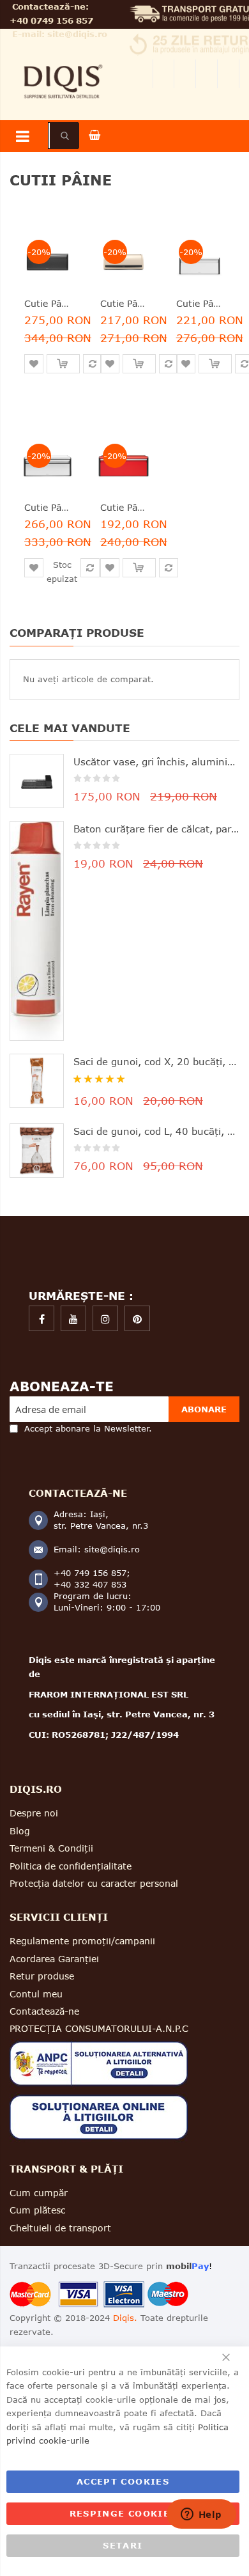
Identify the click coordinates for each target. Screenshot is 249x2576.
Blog (20, 1831)
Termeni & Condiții (51, 1848)
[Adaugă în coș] (63, 364)
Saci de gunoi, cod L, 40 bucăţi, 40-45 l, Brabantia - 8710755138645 (156, 1131)
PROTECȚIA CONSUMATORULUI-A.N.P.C (99, 2028)
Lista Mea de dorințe (185, 74)
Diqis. (125, 2318)
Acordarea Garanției (54, 1959)
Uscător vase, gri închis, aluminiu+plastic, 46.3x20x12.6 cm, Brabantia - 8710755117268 (156, 761)
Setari (123, 2545)
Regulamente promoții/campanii (82, 1941)
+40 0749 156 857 (51, 20)
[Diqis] (63, 62)
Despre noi (34, 1813)
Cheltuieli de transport (60, 2228)
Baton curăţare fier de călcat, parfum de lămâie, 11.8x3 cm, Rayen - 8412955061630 (156, 829)
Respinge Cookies (123, 2513)
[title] (41, 1318)
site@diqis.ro (77, 34)
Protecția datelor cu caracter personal (94, 1883)
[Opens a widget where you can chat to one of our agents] (201, 2515)
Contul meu (163, 74)
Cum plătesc (37, 2210)
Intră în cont (229, 74)
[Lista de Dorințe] (34, 364)
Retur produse (42, 1976)
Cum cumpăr (39, 2193)
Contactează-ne (44, 2011)
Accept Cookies (123, 2481)
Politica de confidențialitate (71, 1866)
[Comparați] (169, 568)
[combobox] (63, 136)
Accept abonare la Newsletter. (88, 1428)
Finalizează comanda (207, 74)
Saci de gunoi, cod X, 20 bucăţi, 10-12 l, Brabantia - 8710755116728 (156, 1061)
